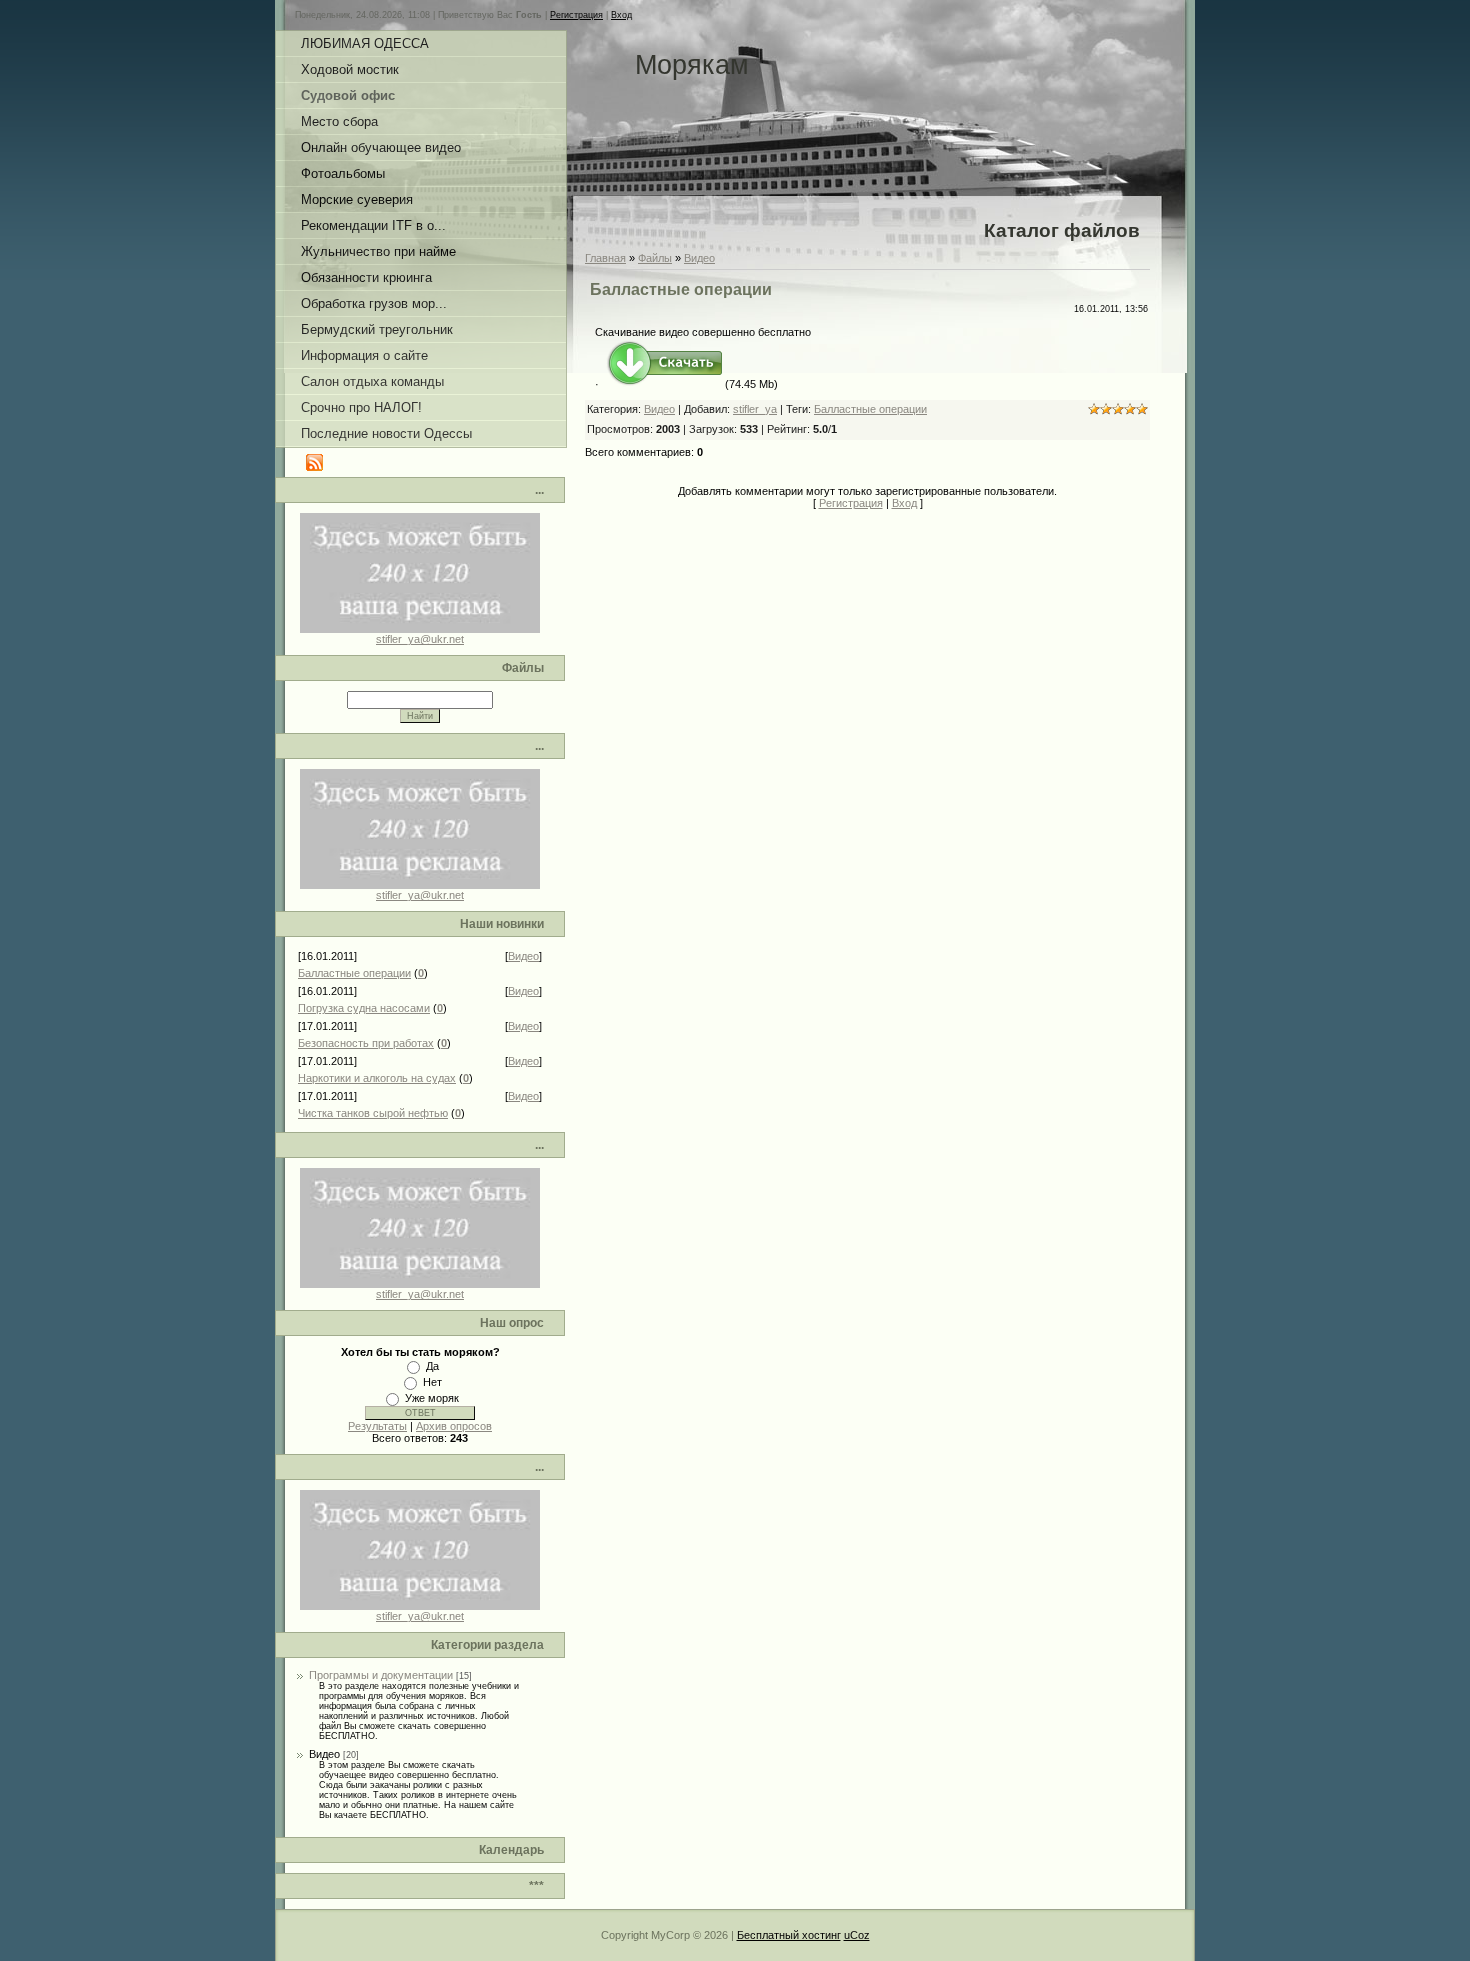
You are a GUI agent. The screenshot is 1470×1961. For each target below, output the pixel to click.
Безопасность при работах (366, 1043)
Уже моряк (432, 1398)
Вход (621, 15)
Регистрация (576, 15)
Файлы (655, 258)
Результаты (377, 1426)
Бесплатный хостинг (789, 1935)
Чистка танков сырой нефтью (373, 1113)
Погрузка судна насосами (364, 1008)
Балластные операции (354, 973)
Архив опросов (454, 1426)
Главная (605, 258)
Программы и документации (381, 1675)
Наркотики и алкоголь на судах (377, 1078)
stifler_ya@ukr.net (420, 639)
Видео (523, 956)
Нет (432, 1382)
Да (432, 1366)
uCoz (857, 1935)
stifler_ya (755, 409)
